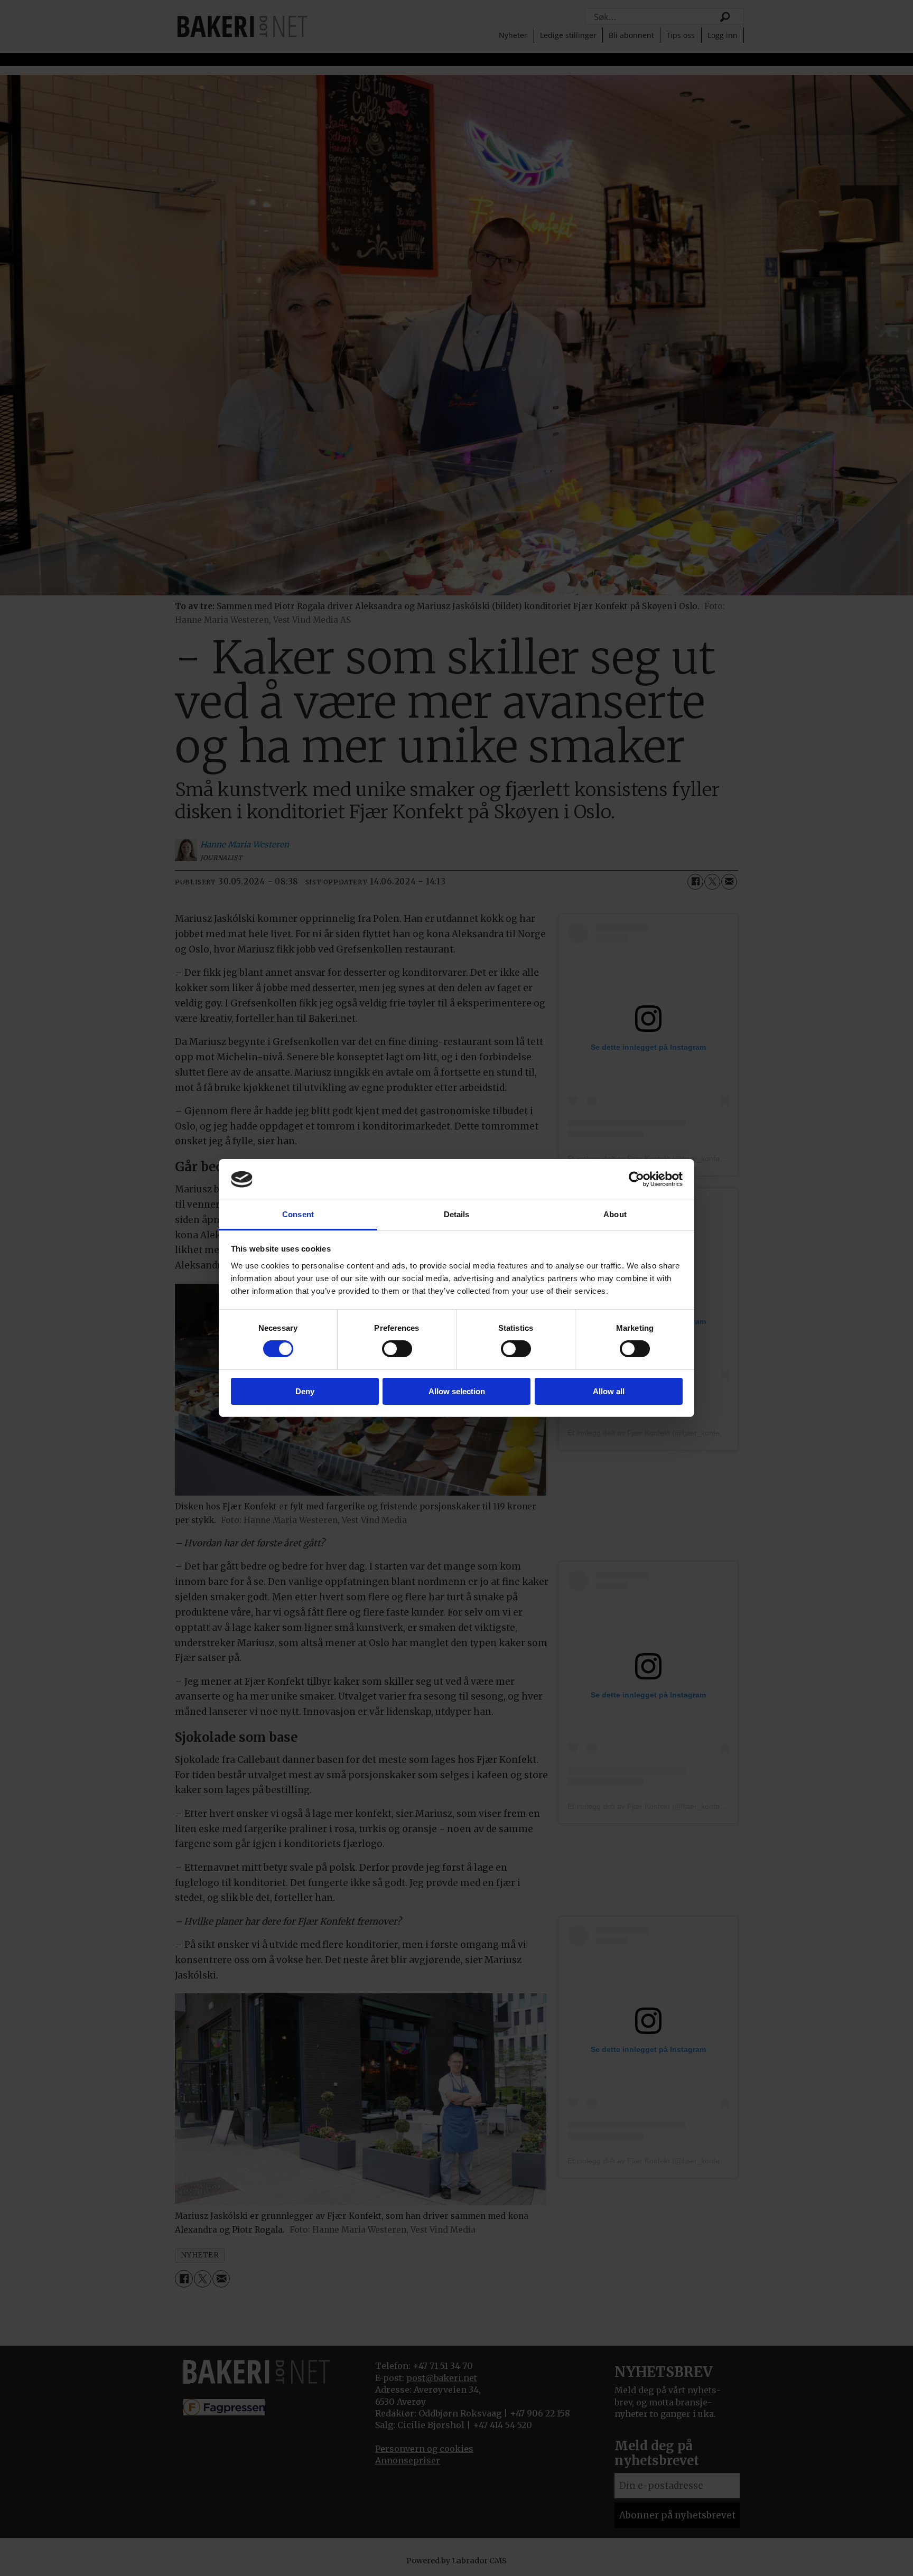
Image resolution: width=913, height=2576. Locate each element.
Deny (305, 1391)
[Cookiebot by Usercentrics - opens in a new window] (636, 1179)
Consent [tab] (298, 1214)
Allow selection (457, 1391)
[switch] (397, 1349)
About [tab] (615, 1214)
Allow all (609, 1391)
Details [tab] (457, 1214)
